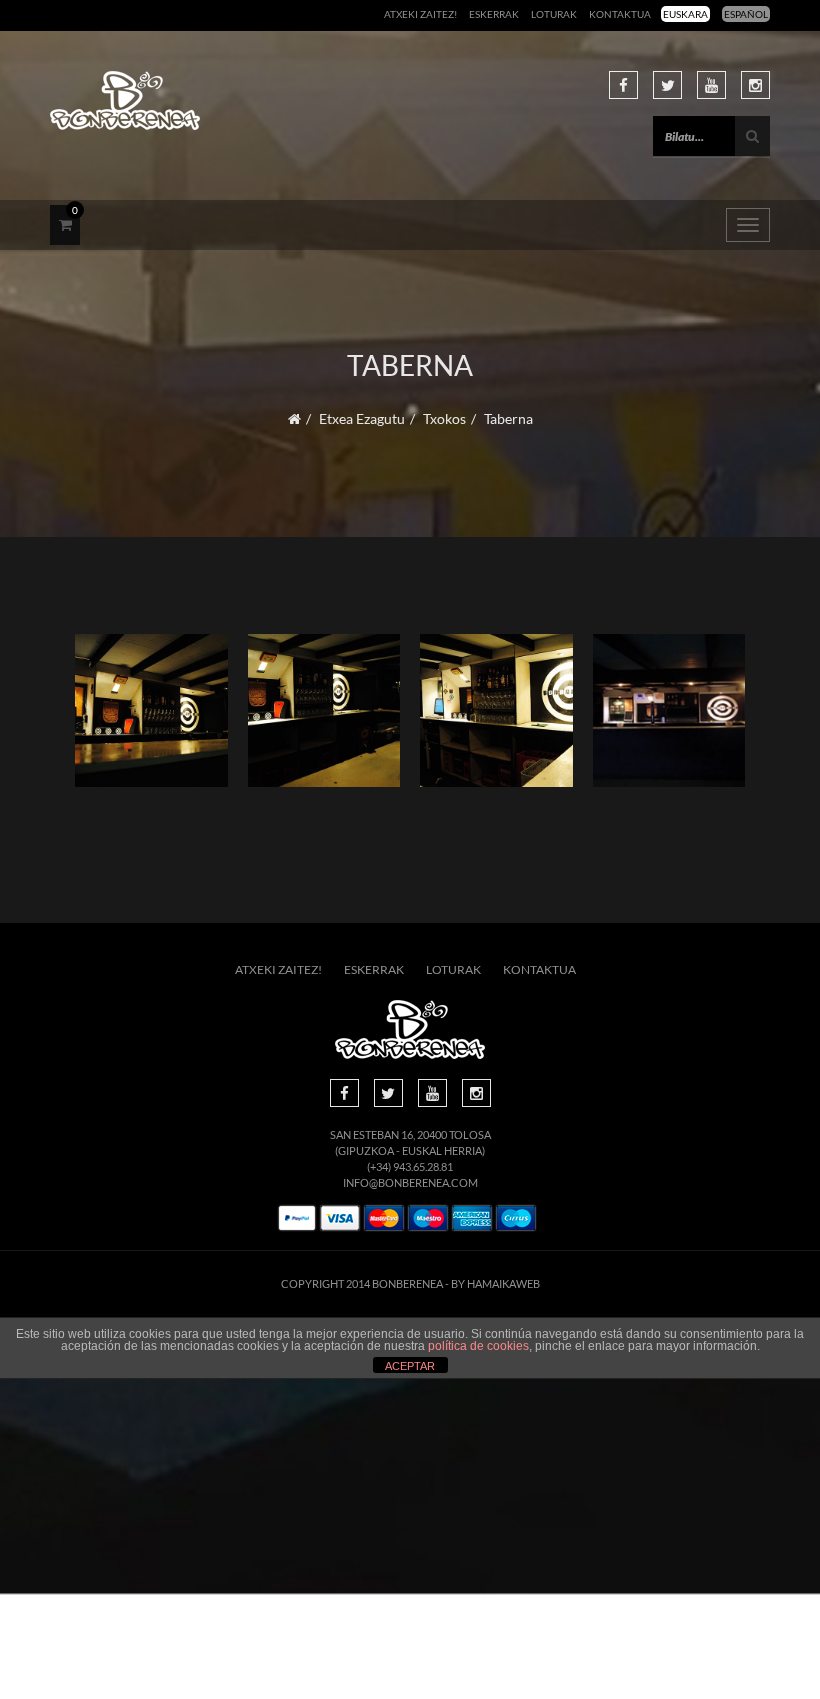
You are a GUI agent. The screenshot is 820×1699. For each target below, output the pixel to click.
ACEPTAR (410, 1366)
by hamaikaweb (495, 1283)
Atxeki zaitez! (420, 14)
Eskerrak (494, 14)
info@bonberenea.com (410, 1182)
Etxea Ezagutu (362, 418)
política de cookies (478, 1346)
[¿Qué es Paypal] (297, 1218)
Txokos (444, 418)
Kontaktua (620, 14)
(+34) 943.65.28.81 (410, 1166)
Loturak (554, 14)
